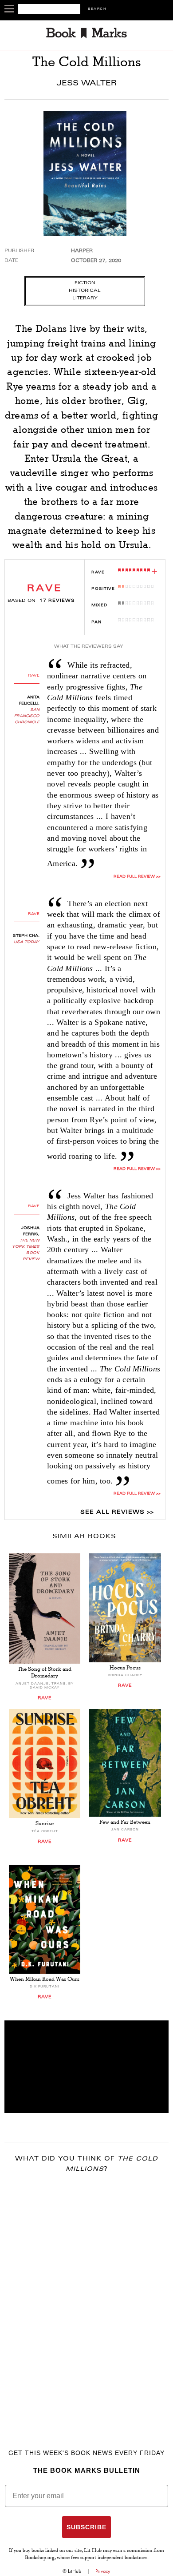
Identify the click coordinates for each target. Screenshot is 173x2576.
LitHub (75, 2571)
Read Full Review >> (137, 877)
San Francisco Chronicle (27, 716)
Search (97, 9)
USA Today (27, 942)
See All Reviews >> (117, 1512)
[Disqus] (86, 2298)
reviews (57, 601)
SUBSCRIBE (86, 2527)
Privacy (103, 2571)
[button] (86, 2067)
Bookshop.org (40, 2558)
